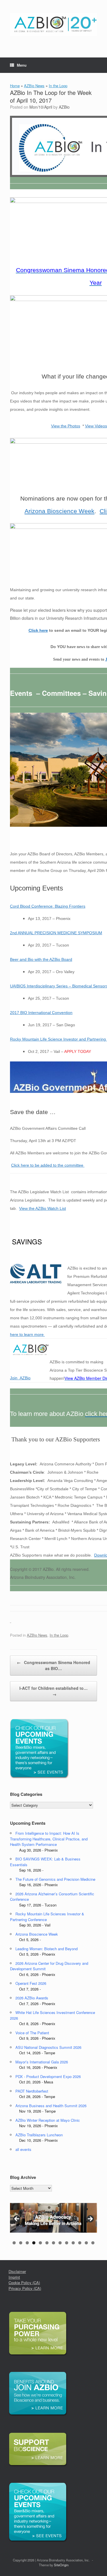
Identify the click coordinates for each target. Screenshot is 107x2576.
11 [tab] (80, 2243)
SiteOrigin (61, 2565)
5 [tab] (40, 2243)
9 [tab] (67, 2243)
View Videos (96, 426)
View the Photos (66, 426)
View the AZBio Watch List (43, 1208)
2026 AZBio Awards (32, 1998)
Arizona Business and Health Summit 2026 (51, 2106)
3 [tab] (27, 2243)
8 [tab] (60, 2243)
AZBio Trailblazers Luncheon (39, 2135)
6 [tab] (47, 2243)
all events (23, 2149)
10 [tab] (73, 2243)
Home (15, 86)
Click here (38, 630)
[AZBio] (53, 24)
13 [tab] (93, 2243)
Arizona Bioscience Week (59, 511)
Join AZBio (20, 1378)
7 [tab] (53, 2243)
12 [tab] (86, 2243)
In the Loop (58, 86)
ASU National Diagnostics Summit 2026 (48, 2047)
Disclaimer (17, 2271)
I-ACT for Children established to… (53, 1691)
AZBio (64, 107)
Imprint (14, 2277)
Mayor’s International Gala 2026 (42, 2062)
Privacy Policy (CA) (25, 2288)
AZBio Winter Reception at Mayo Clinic (48, 2120)
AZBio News (34, 86)
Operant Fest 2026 (31, 1983)
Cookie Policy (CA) (24, 2283)
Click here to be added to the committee (48, 1165)
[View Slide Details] (53, 2218)
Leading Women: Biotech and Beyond (47, 1949)
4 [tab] (34, 2243)
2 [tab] (21, 2243)
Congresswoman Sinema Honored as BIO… (53, 1665)
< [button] (17, 2219)
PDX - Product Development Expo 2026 (48, 2076)
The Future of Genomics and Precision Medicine (55, 1879)
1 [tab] (14, 2243)
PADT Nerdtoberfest (32, 2091)
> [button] (90, 2219)
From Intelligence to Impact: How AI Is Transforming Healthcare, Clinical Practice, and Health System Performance (49, 1839)
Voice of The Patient (32, 2033)
